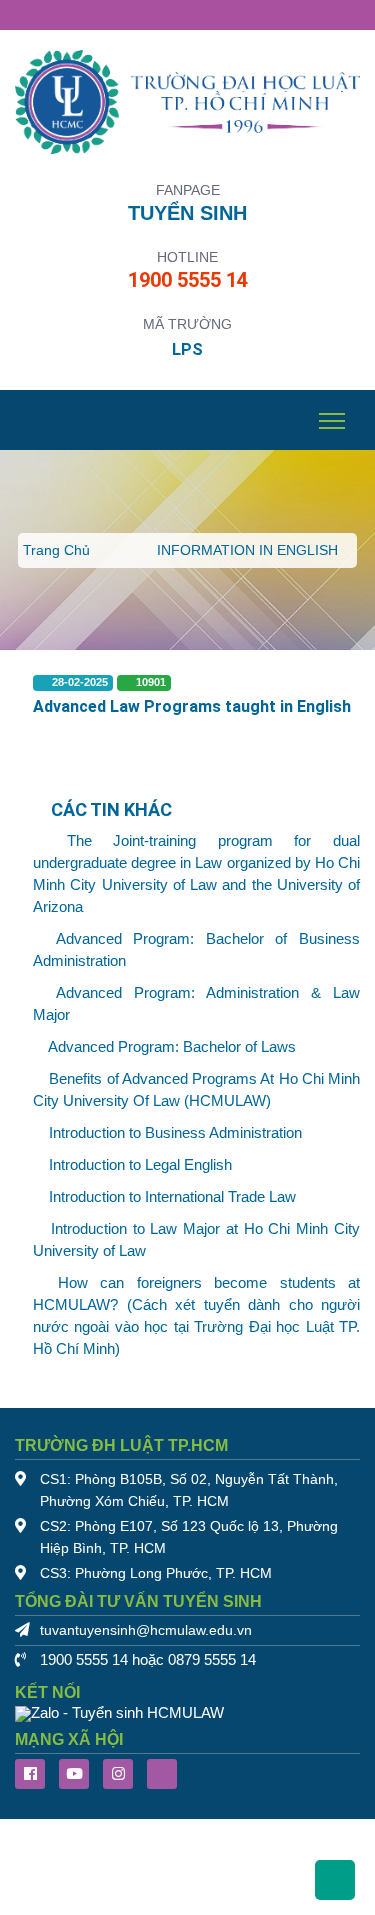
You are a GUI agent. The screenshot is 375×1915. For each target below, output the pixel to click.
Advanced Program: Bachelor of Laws (172, 1047)
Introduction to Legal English (140, 1165)
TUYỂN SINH (187, 213)
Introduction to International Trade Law (172, 1197)
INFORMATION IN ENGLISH (247, 550)
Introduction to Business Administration (175, 1133)
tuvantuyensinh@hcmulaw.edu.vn (146, 1630)
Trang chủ (56, 550)
